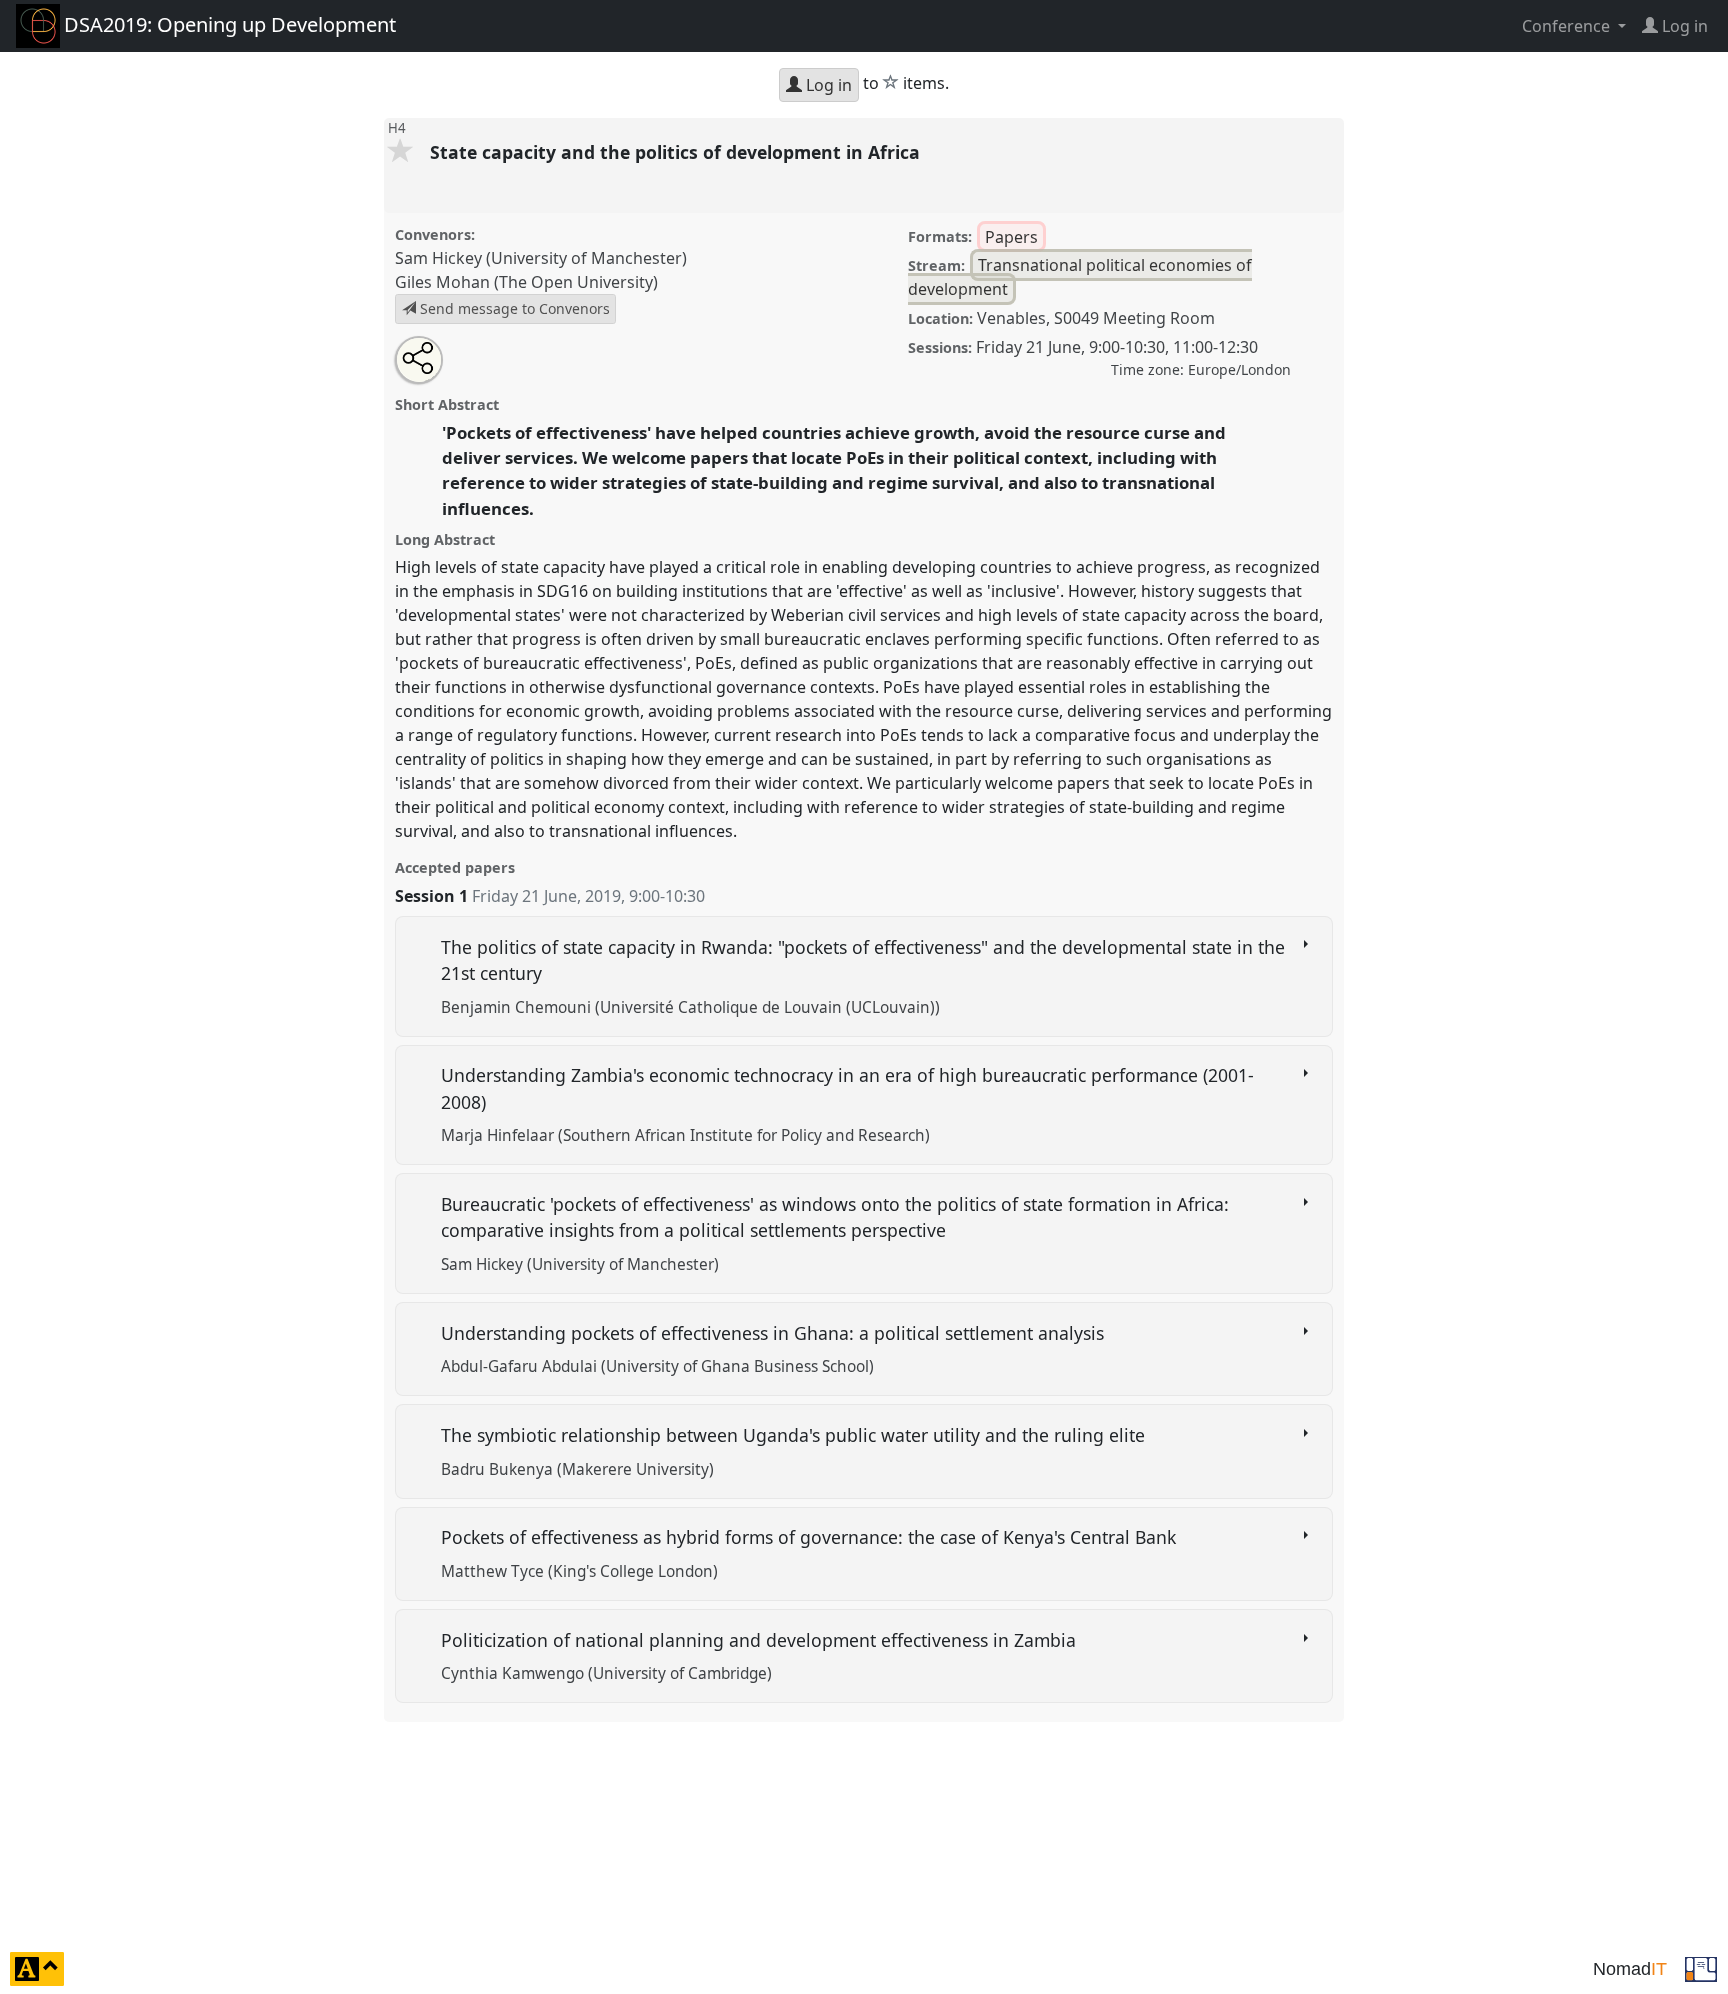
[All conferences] (1701, 1967)
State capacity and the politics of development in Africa (677, 152)
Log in (827, 85)
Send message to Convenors (513, 308)
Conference (1568, 26)
